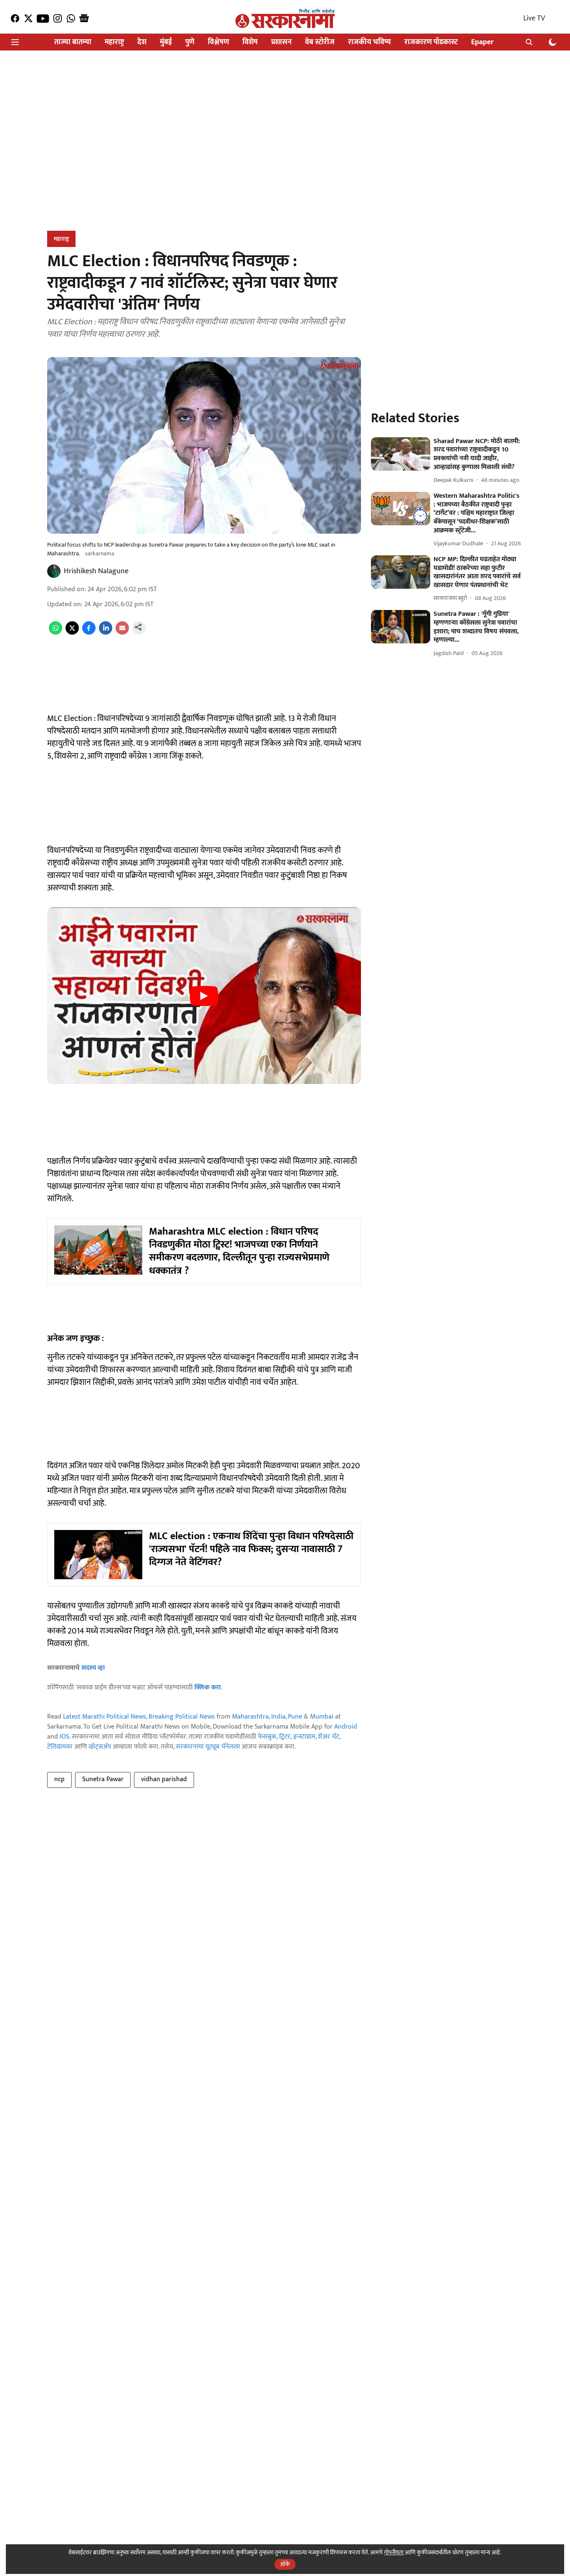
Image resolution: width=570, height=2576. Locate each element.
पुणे (190, 42)
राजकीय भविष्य (369, 42)
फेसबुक (267, 1737)
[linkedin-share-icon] (106, 633)
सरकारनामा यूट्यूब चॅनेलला (208, 1747)
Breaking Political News (182, 1717)
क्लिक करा (208, 1688)
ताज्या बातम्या (73, 42)
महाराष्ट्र (114, 42)
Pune (295, 1717)
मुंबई (166, 42)
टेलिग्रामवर (60, 1747)
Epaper (482, 42)
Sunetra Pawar (103, 1779)
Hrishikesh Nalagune (96, 571)
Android (346, 1727)
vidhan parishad (164, 1779)
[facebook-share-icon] (89, 633)
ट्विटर (285, 1737)
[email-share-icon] (122, 633)
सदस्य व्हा (93, 1668)
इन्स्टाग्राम (304, 1737)
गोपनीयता (394, 2552)
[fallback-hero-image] (401, 454)
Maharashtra (250, 1717)
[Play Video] (204, 996)
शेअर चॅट (329, 1737)
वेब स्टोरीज (320, 42)
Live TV (534, 18)
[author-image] (54, 571)
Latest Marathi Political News (105, 1717)
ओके (285, 2564)
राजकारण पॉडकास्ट (431, 42)
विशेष (250, 42)
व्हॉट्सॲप (100, 1747)
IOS (64, 1737)
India (278, 1717)
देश (142, 42)
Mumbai (322, 1717)
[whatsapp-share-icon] (55, 633)
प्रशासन (281, 42)
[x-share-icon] (72, 633)
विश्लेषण (218, 42)
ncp (59, 1779)
